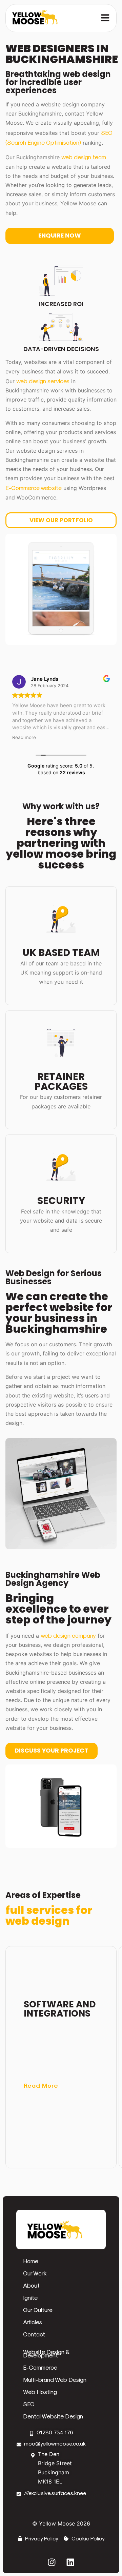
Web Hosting (40, 2391)
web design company (68, 1635)
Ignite (30, 2297)
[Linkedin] (70, 2562)
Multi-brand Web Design (55, 2379)
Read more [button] (24, 737)
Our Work (35, 2273)
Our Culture (38, 2309)
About (31, 2285)
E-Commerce (40, 2367)
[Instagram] (52, 2562)
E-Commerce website (34, 487)
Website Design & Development (46, 2353)
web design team (84, 157)
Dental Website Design (53, 2416)
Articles (33, 2322)
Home (31, 2261)
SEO (29, 2404)
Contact (34, 2334)
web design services (43, 381)
